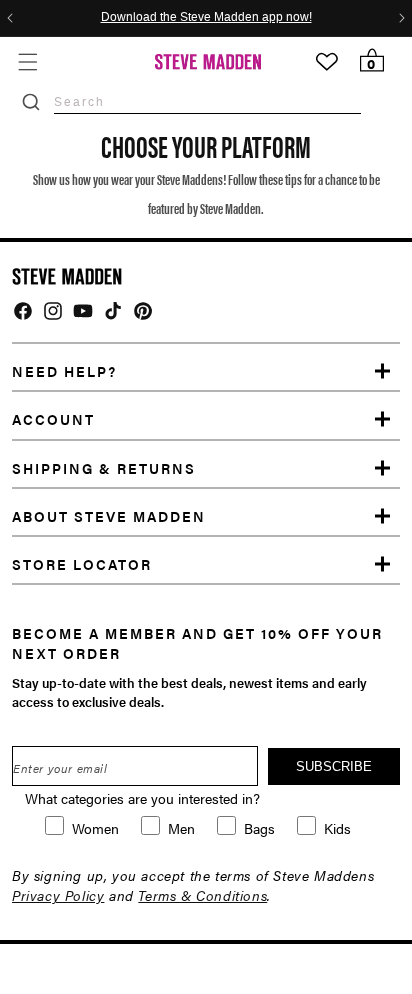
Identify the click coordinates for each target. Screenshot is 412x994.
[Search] (31, 102)
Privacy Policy (58, 895)
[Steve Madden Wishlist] (327, 62)
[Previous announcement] (10, 18)
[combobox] (207, 101)
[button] (27, 61)
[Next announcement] (402, 18)
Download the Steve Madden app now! (206, 18)
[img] (23, 311)
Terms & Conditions (202, 895)
